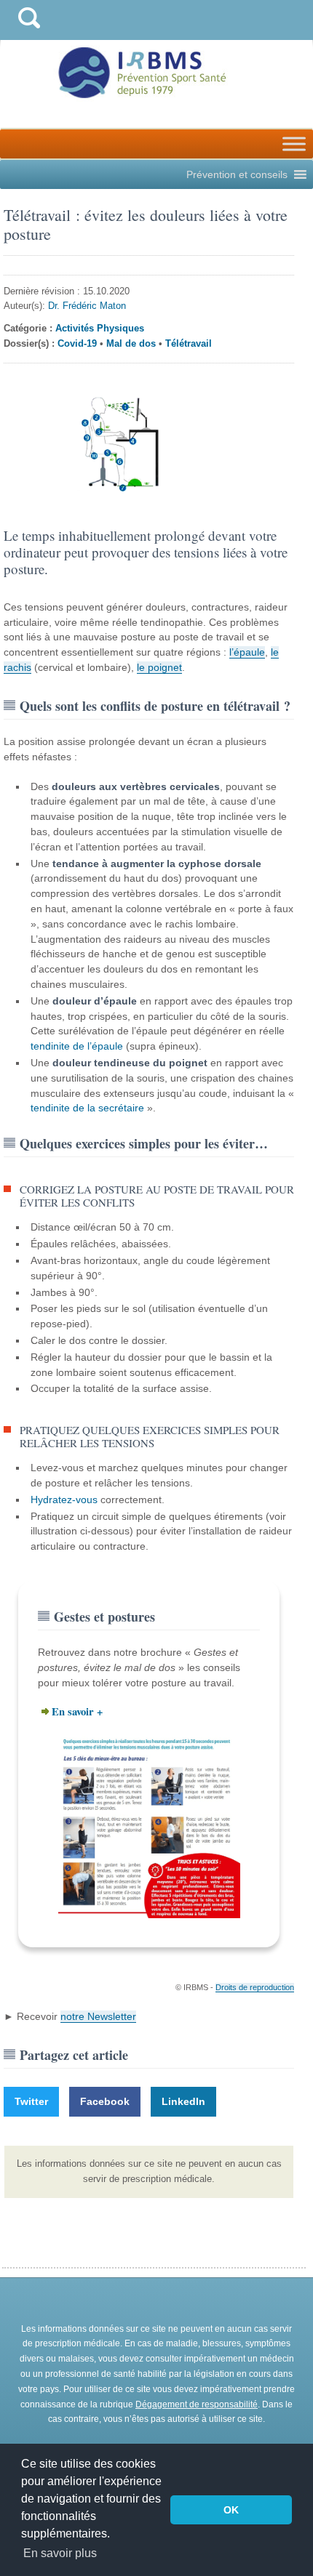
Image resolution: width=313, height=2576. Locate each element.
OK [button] (231, 2510)
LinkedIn (183, 2101)
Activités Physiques (100, 328)
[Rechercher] (29, 32)
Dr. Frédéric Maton (87, 306)
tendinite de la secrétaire (87, 1108)
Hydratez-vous (64, 1500)
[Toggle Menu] (294, 144)
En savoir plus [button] (60, 2553)
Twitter (31, 2101)
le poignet (159, 667)
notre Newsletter (98, 2016)
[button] (237, 174)
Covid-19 (77, 343)
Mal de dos (131, 343)
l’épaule (247, 652)
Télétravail (189, 343)
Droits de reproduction (255, 1987)
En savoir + (77, 1711)
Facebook (105, 2101)
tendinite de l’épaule (77, 1046)
